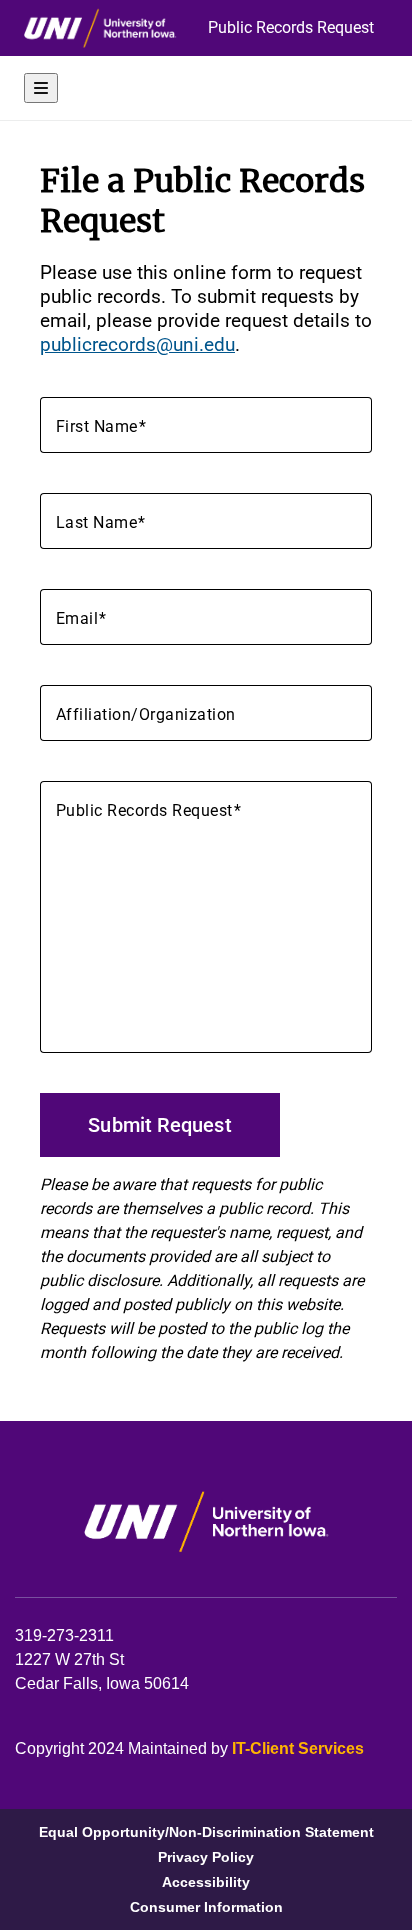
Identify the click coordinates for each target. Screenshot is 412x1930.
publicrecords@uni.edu (137, 344)
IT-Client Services (298, 1748)
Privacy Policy (206, 1857)
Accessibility (206, 1882)
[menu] (41, 88)
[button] (206, 88)
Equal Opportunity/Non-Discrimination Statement (206, 1832)
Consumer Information (206, 1907)
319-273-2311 (64, 1635)
